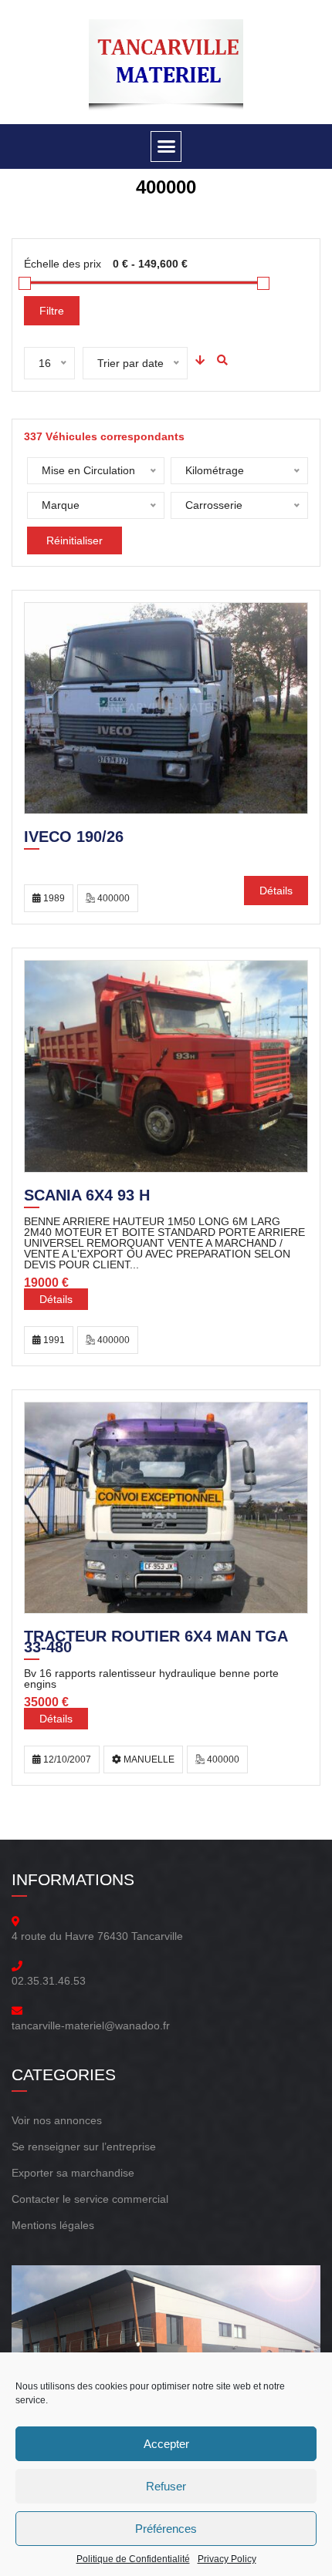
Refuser (166, 2486)
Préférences (166, 2529)
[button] (166, 146)
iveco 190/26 (74, 838)
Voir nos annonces (57, 2120)
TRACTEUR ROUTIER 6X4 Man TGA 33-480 (156, 1643)
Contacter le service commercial (90, 2199)
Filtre (52, 311)
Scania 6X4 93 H (87, 1197)
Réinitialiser (75, 540)
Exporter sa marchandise (73, 2173)
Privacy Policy (227, 2559)
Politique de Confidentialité (133, 2559)
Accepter (166, 2444)
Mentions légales (53, 2225)
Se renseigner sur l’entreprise (84, 2147)
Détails (276, 891)
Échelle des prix (63, 264)
